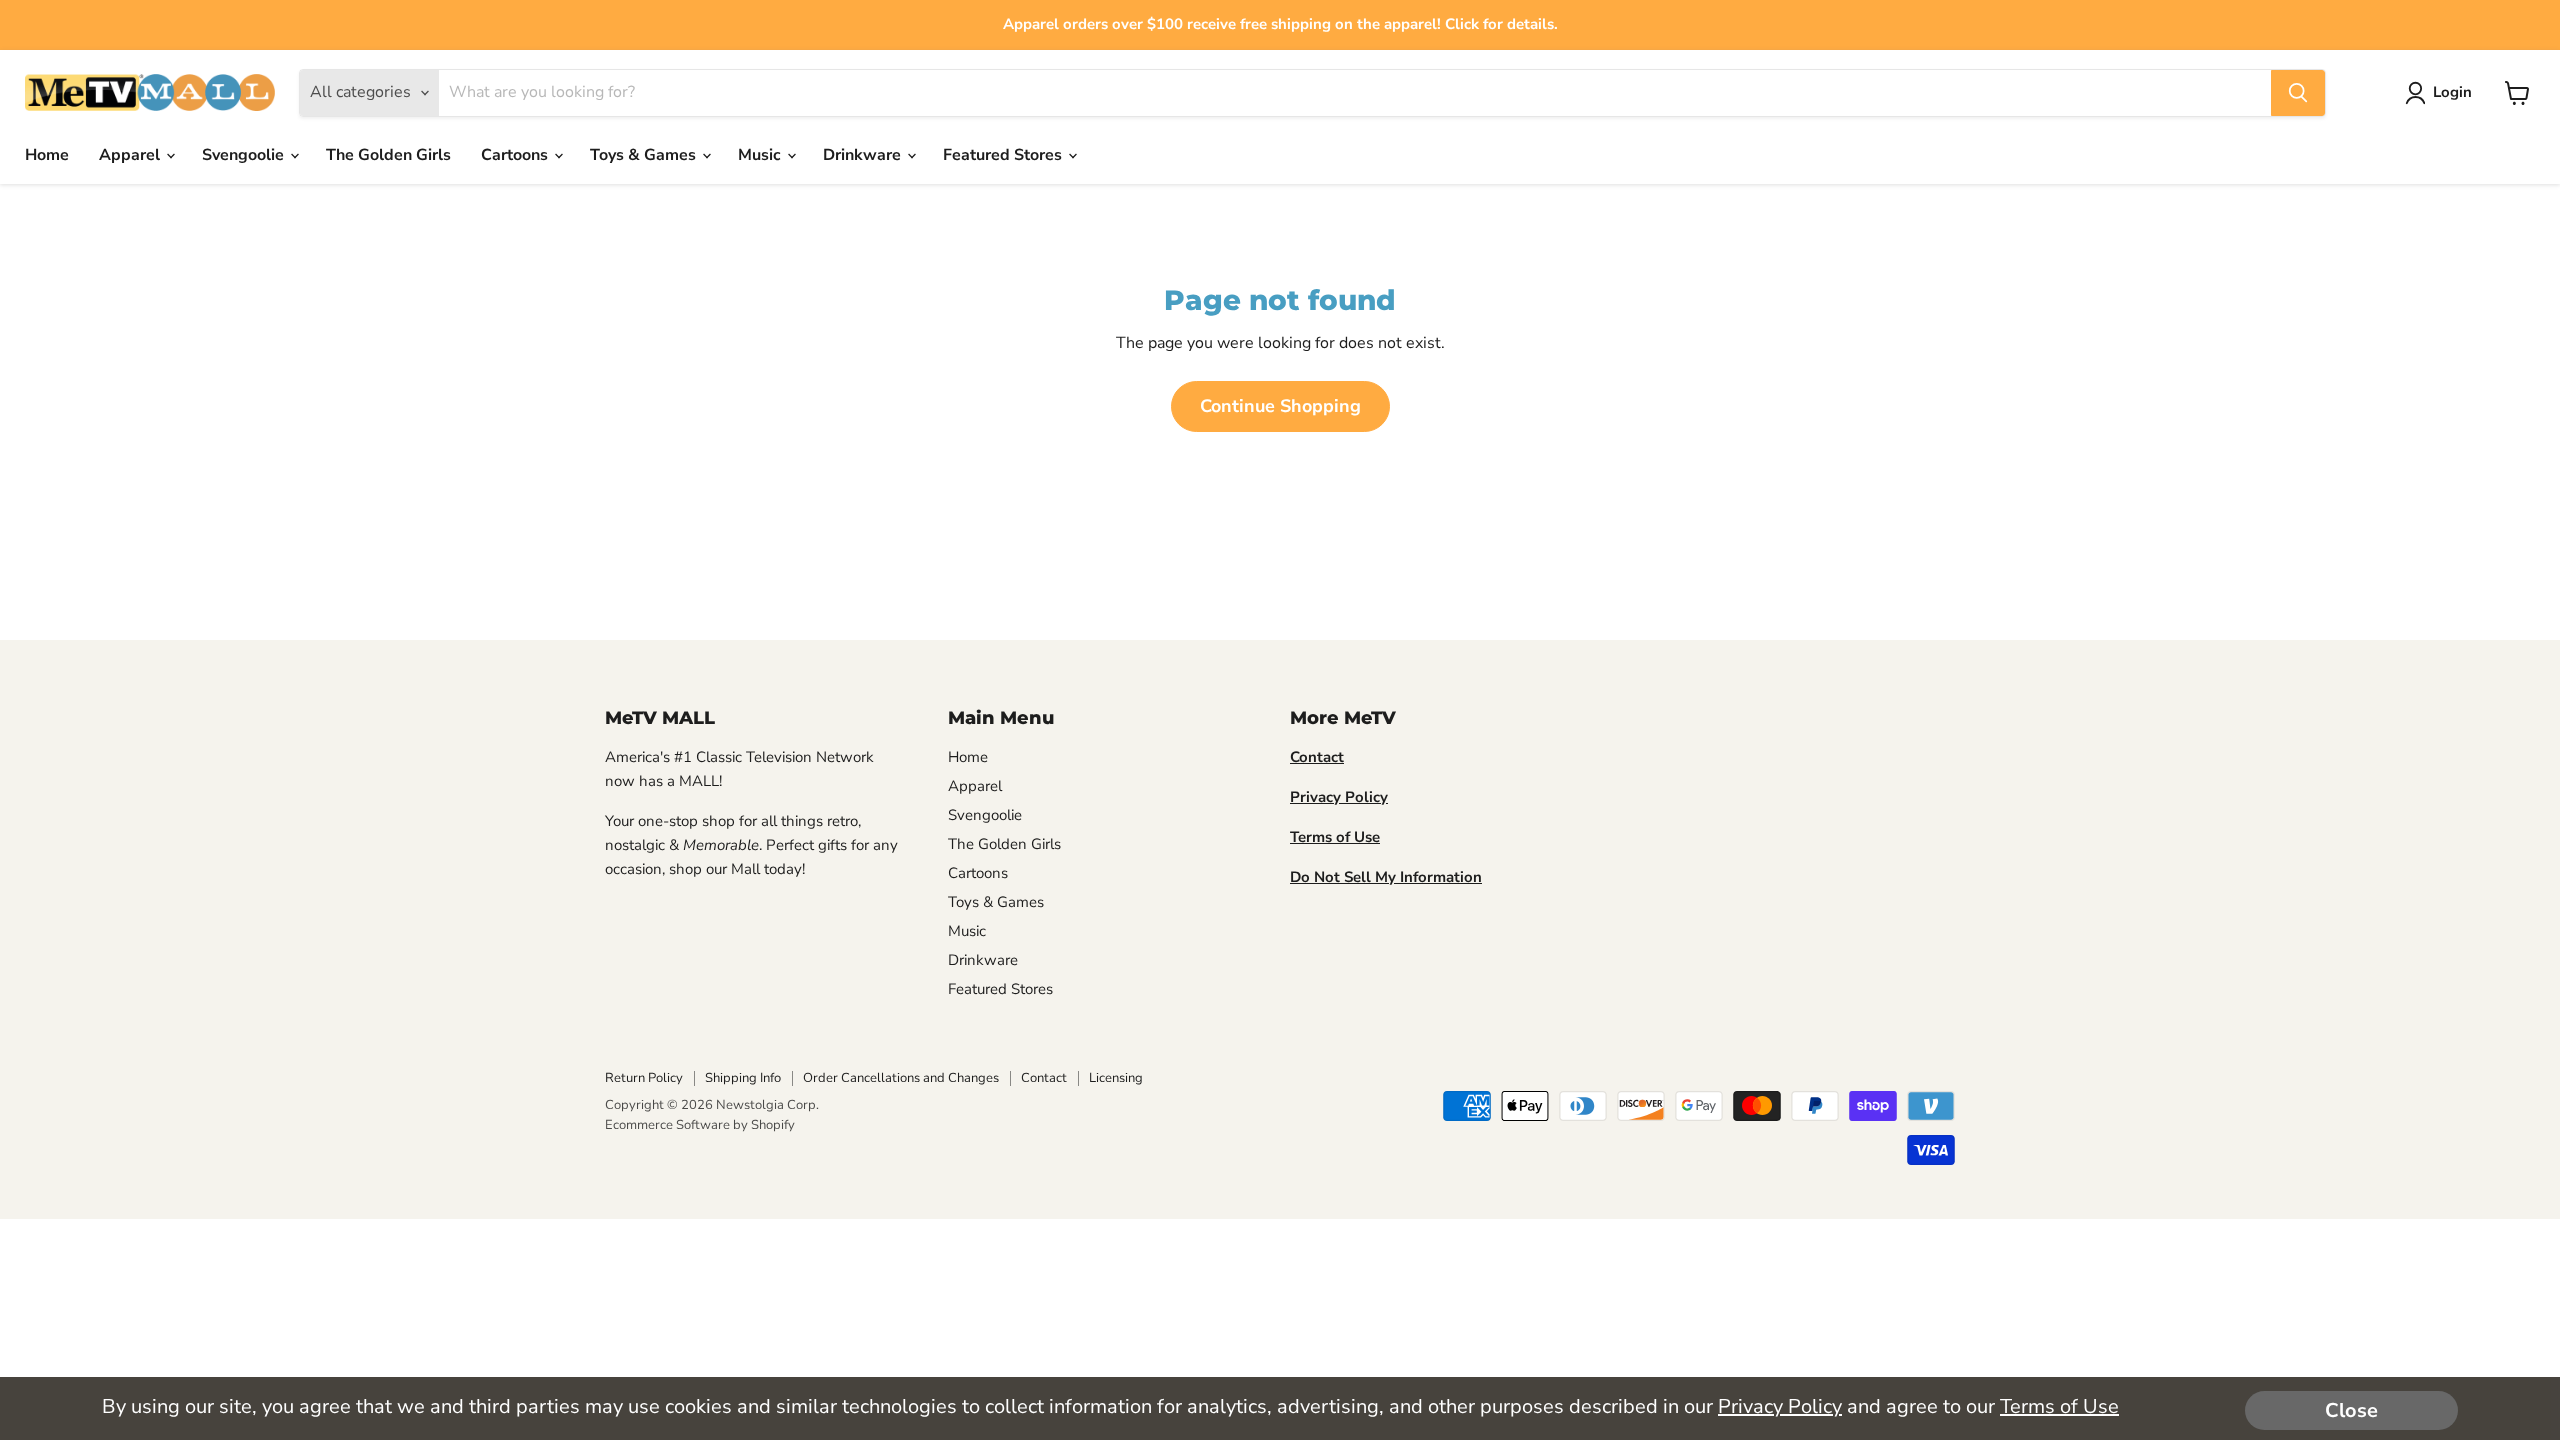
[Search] (2298, 93)
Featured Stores (1004, 155)
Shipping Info (743, 1078)
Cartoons (516, 155)
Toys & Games (645, 155)
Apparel (131, 155)
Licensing (1116, 1078)
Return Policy (644, 1078)
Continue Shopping (1280, 406)
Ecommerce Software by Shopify (700, 1125)
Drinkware (864, 155)
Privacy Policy (1780, 1406)
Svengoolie (245, 155)
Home (47, 155)
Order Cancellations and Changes (901, 1078)
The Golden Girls (388, 155)
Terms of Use (2059, 1406)
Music (761, 155)
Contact (1044, 1078)
